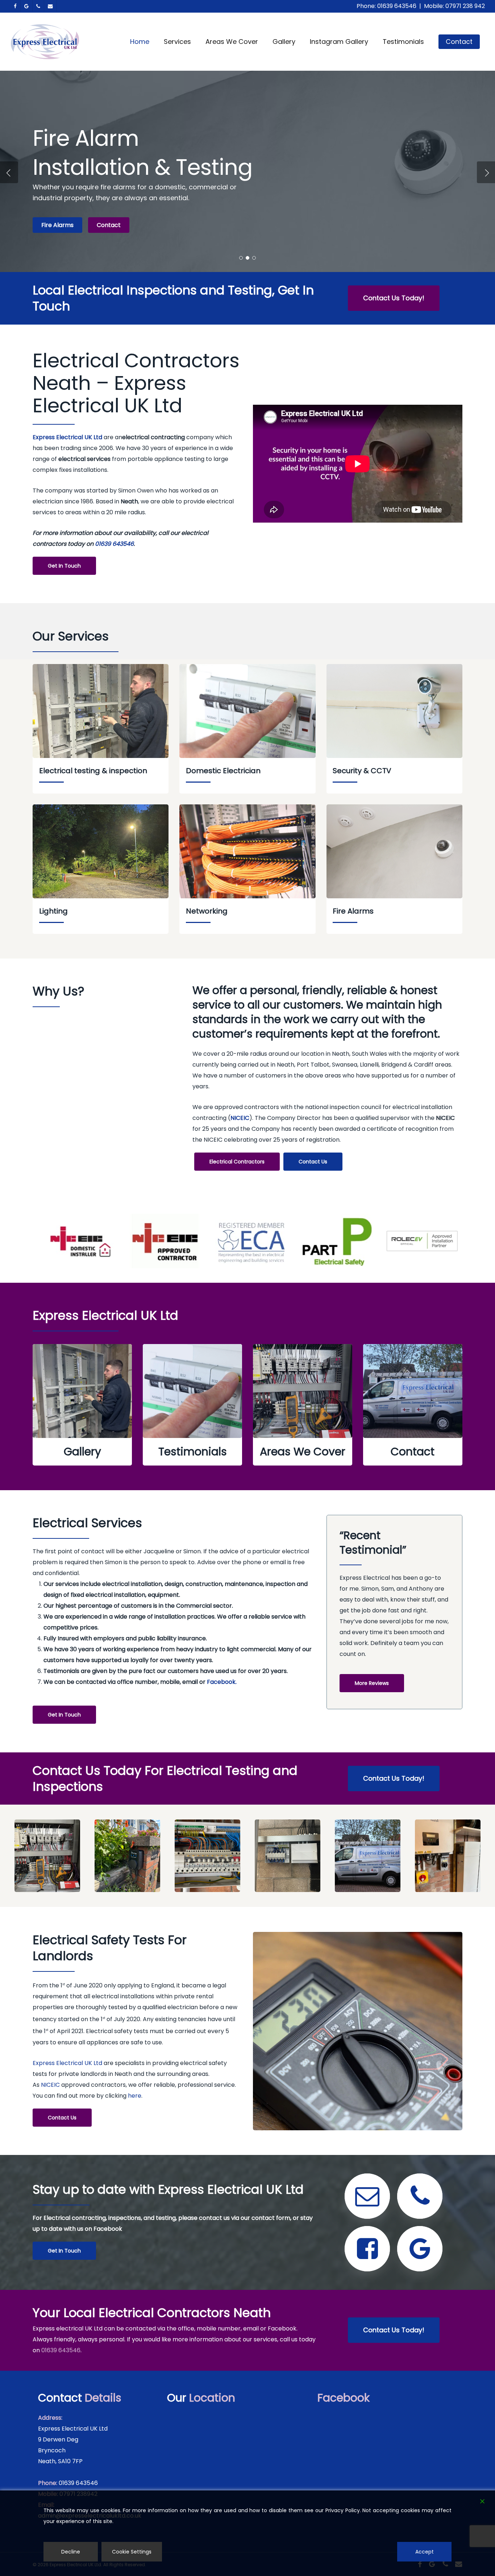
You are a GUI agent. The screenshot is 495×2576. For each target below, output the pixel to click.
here (135, 2096)
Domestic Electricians (72, 225)
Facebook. (222, 1682)
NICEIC (50, 2085)
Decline (71, 2552)
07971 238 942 (465, 6)
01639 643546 (397, 6)
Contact (138, 225)
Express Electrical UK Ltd (67, 437)
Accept (425, 2552)
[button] (394, 298)
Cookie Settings (132, 2552)
